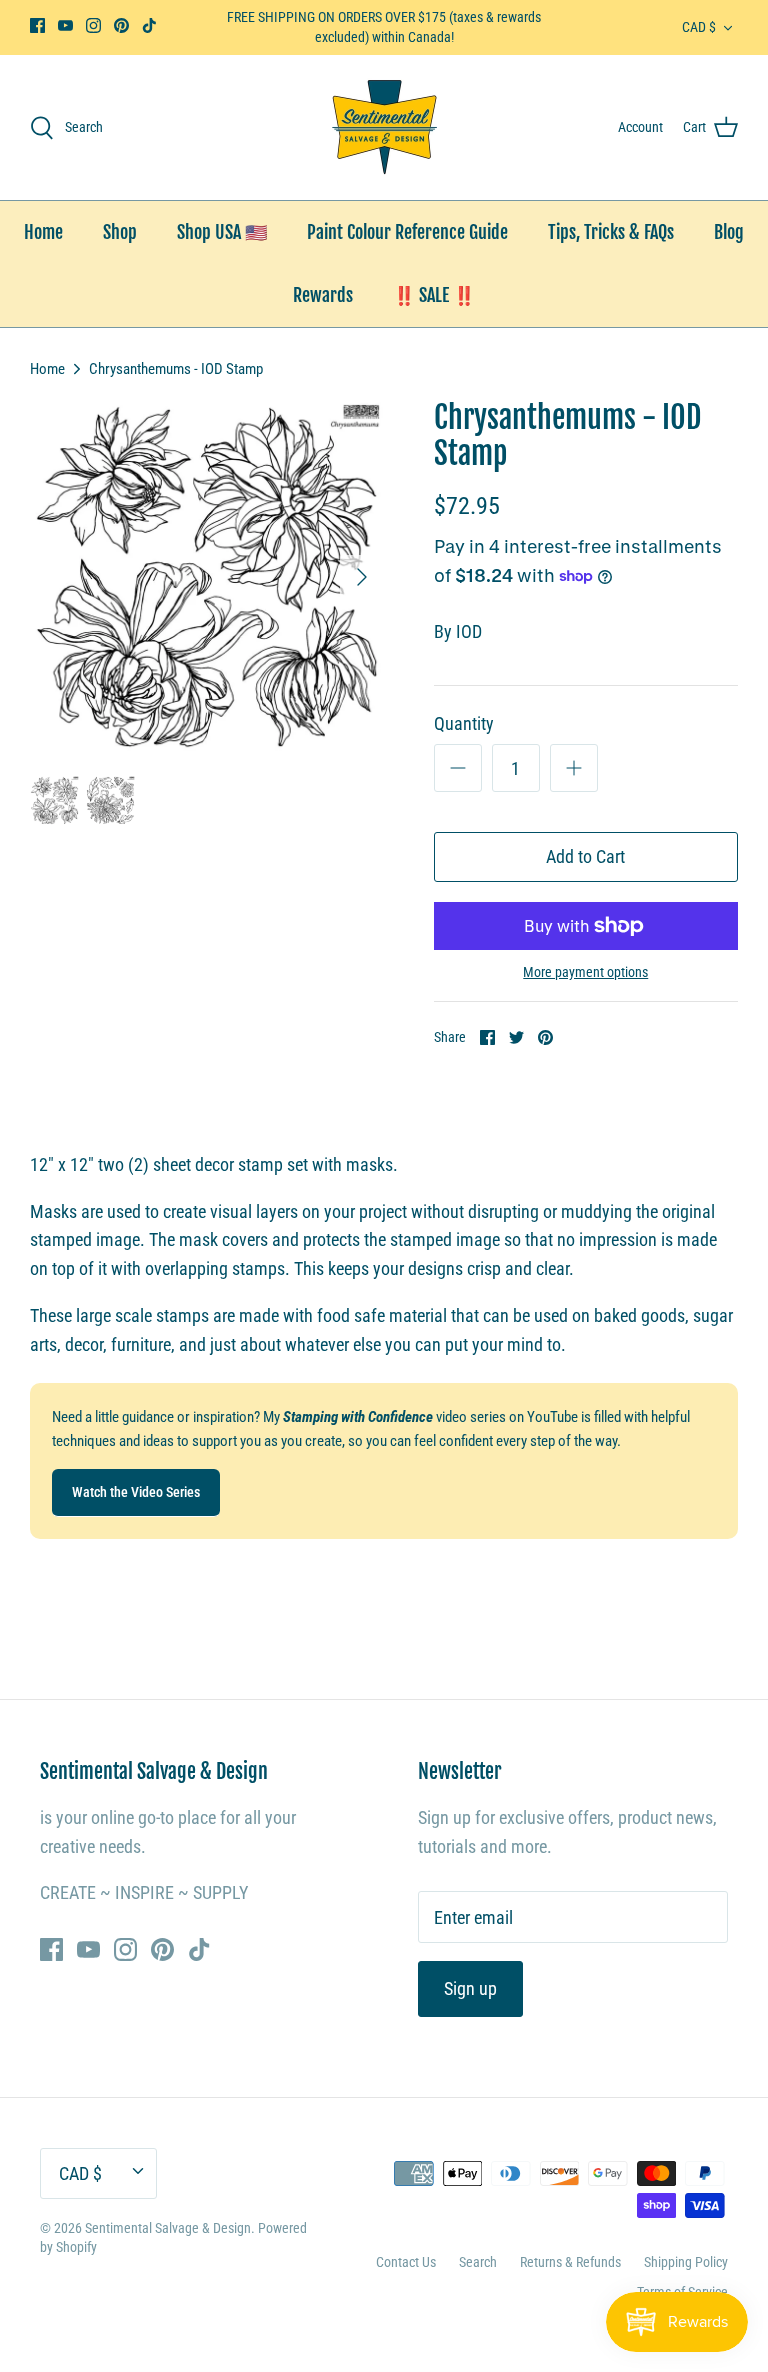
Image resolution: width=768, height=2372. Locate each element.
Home (43, 232)
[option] (207, 577)
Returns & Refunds (570, 2262)
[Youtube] (65, 25)
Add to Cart (585, 856)
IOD (469, 631)
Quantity (464, 723)
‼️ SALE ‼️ (434, 295)
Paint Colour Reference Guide (407, 232)
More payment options (585, 972)
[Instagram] (93, 25)
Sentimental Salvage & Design (168, 2228)
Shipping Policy (686, 2262)
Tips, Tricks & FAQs (611, 232)
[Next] (362, 577)
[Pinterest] (121, 25)
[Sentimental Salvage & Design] (384, 127)
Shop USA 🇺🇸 (222, 232)
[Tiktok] (149, 25)
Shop (120, 232)
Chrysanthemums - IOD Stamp (176, 369)
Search (478, 2262)
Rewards (323, 295)
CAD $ (699, 27)
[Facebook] (37, 25)
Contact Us (406, 2262)
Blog (729, 232)
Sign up (470, 1988)
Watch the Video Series (136, 1492)
